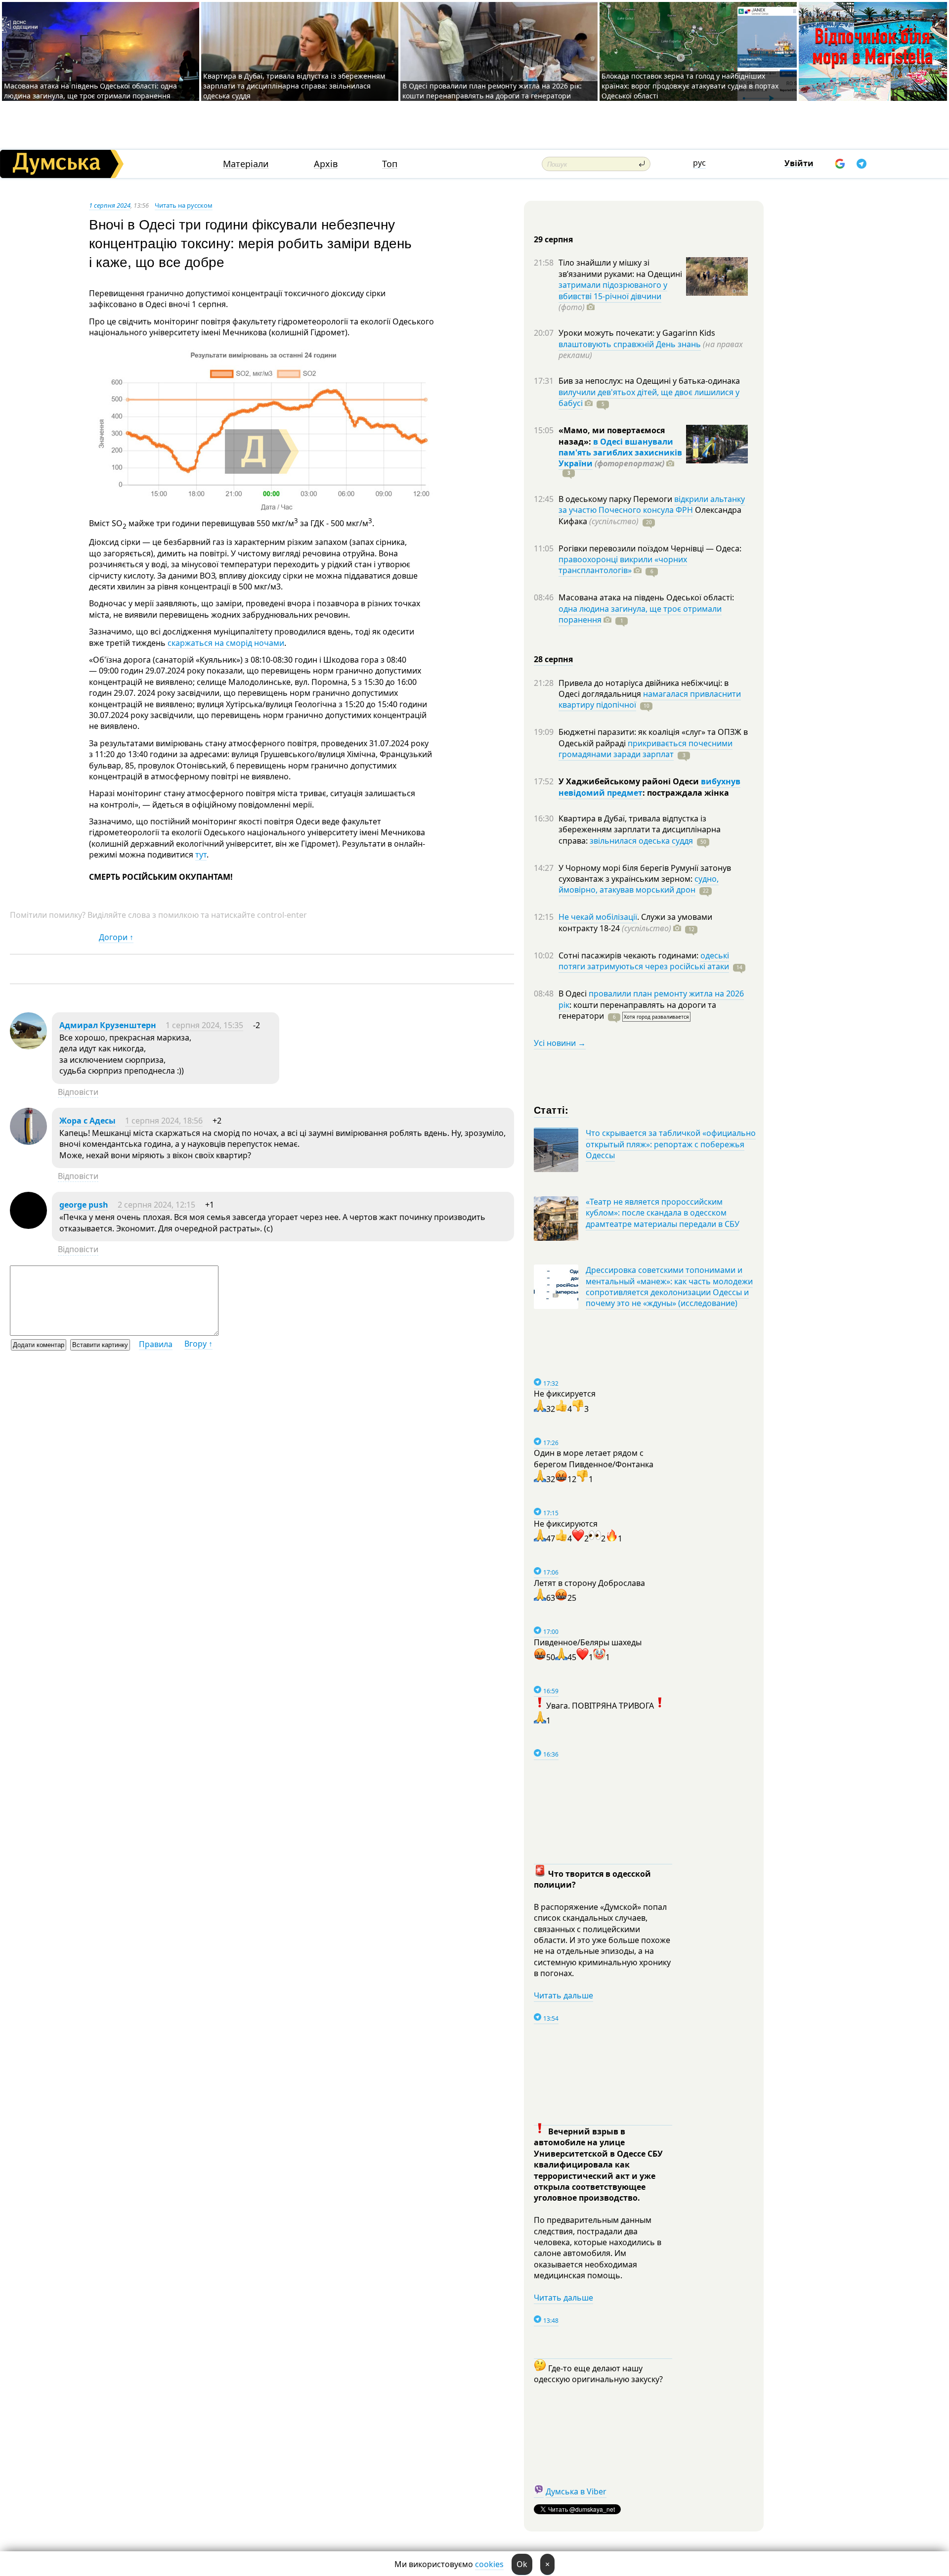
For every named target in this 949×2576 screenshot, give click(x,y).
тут (201, 855)
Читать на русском (184, 205)
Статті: (551, 1109)
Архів (326, 164)
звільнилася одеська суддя (641, 841)
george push (84, 1205)
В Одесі (574, 994)
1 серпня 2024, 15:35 (204, 1025)
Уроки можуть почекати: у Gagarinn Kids (637, 333)
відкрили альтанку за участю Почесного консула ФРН (652, 504)
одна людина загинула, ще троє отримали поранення (640, 614)
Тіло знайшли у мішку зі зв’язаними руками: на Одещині (620, 268)
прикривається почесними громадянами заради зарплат (646, 749)
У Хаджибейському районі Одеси (630, 781)
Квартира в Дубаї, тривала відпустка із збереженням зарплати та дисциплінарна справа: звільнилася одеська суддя (294, 86)
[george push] (28, 1226)
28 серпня (553, 659)
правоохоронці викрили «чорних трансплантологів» (623, 565)
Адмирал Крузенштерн (108, 1025)
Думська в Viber (576, 2491)
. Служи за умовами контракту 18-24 (635, 922)
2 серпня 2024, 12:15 (156, 1205)
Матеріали (246, 164)
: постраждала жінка (686, 793)
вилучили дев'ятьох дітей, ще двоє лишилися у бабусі (649, 398)
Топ (390, 164)
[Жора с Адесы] (28, 1142)
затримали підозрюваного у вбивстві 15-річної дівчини (613, 290)
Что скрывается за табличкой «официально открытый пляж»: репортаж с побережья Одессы (671, 1144)
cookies (489, 2564)
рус (699, 163)
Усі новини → (560, 1043)
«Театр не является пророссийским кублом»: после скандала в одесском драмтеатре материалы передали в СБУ (663, 1213)
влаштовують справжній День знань (630, 344)
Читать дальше (563, 1995)
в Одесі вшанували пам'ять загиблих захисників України (620, 453)
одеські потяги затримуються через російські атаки (644, 961)
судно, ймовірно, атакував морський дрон (639, 884)
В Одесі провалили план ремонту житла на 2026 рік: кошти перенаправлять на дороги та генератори (492, 91)
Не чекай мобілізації (598, 917)
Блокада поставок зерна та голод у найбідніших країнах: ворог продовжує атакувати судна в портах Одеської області (690, 86)
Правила (156, 1344)
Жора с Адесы (87, 1121)
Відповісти (78, 1092)
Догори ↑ (116, 937)
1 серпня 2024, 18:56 (164, 1121)
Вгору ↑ (198, 1344)
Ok (522, 2564)
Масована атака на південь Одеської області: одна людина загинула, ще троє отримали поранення (90, 91)
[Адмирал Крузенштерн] (28, 1046)
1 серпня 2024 (110, 205)
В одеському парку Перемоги (616, 499)
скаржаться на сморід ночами (226, 643)
